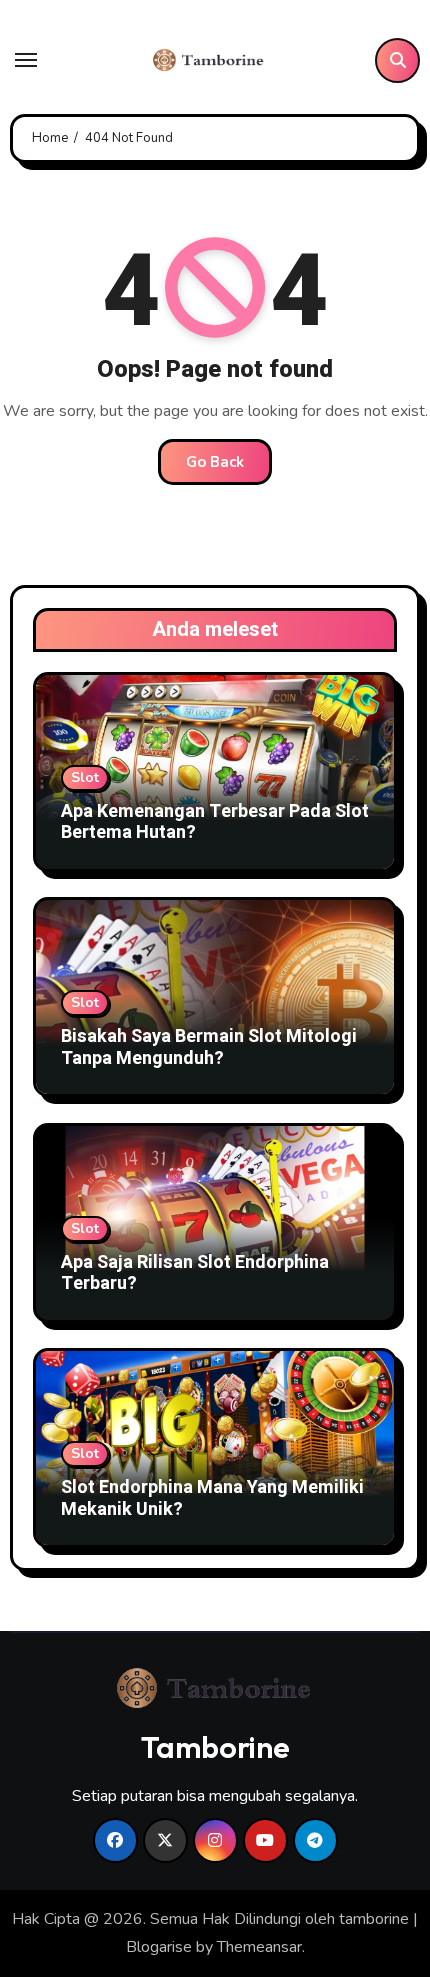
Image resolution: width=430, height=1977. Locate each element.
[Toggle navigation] (26, 60)
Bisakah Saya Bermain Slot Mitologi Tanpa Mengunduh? (209, 1047)
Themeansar (259, 1947)
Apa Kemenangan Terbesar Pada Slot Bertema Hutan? (215, 822)
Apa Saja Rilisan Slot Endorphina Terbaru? (195, 1273)
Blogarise (159, 1947)
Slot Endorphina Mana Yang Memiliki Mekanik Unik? (212, 1498)
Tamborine (215, 1747)
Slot (85, 777)
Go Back (215, 462)
